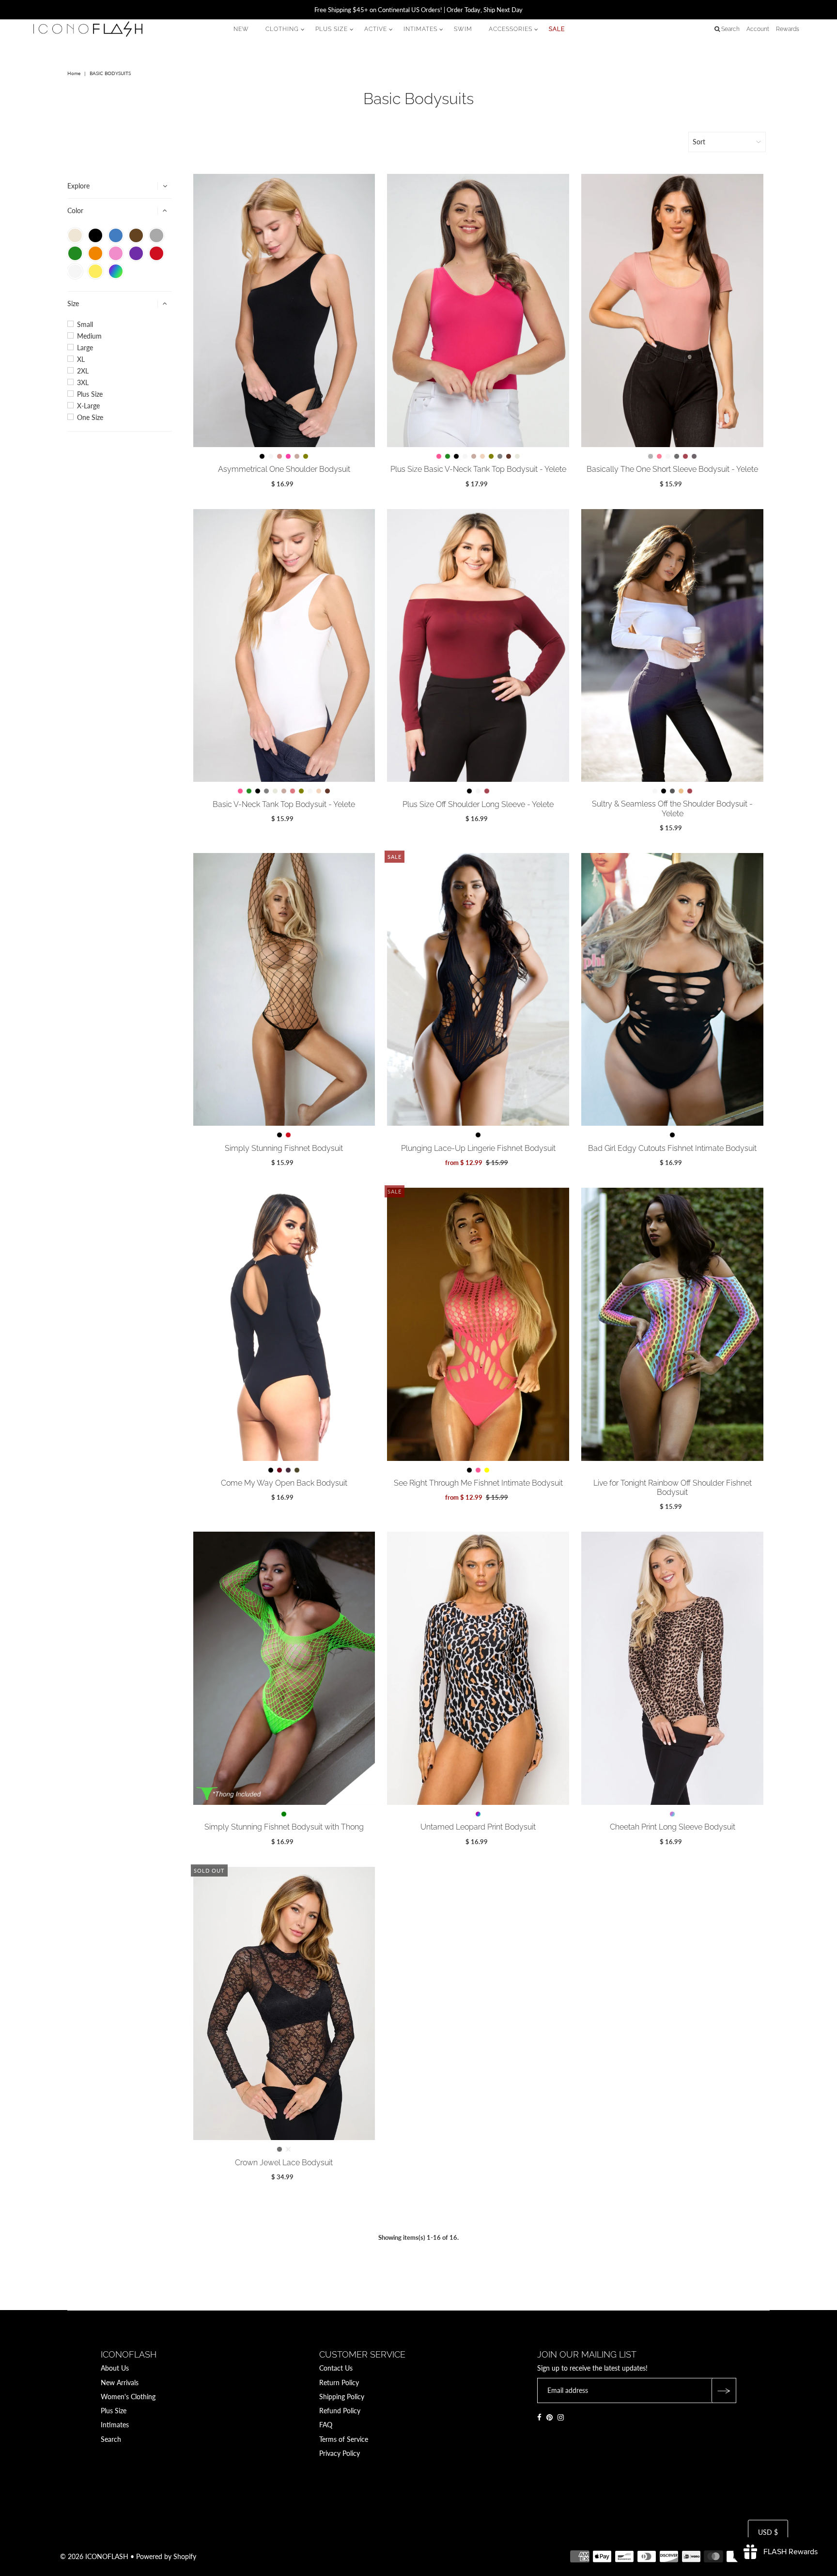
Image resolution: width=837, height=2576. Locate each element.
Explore (78, 186)
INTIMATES (420, 29)
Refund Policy (340, 2411)
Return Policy (339, 2382)
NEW (241, 29)
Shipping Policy (342, 2397)
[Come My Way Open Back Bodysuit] (284, 1324)
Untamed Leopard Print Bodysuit (478, 1827)
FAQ (326, 2425)
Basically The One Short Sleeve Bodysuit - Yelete (672, 469)
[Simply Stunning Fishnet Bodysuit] (284, 990)
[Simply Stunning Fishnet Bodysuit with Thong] (284, 1668)
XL (81, 359)
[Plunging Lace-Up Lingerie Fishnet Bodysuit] (478, 990)
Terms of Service (344, 2439)
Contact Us (336, 2368)
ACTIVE (376, 29)
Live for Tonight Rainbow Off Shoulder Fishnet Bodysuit (673, 1488)
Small (85, 325)
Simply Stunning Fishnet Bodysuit (284, 1148)
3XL (83, 383)
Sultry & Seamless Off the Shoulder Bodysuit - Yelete (672, 808)
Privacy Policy (340, 2453)
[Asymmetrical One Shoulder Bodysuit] (284, 310)
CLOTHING (282, 29)
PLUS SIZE (332, 29)
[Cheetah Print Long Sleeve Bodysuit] (672, 1668)
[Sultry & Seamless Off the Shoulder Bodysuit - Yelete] (672, 645)
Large (85, 348)
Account (758, 29)
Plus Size (90, 394)
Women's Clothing (128, 2397)
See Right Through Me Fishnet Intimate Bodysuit (478, 1483)
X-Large (88, 406)
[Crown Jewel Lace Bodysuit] (284, 2004)
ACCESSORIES (511, 29)
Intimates (115, 2425)
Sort (699, 142)
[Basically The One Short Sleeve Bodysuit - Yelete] (672, 310)
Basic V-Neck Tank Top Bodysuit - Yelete (284, 804)
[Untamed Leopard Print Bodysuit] (478, 1668)
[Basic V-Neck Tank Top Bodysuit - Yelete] (284, 646)
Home (74, 73)
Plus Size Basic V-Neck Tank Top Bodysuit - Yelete (478, 469)
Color (75, 210)
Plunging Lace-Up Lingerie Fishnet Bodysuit (478, 1148)
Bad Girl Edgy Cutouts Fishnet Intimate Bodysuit (672, 1148)
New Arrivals (120, 2382)
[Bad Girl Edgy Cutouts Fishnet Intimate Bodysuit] (672, 990)
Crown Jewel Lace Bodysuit (284, 2163)
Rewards (788, 29)
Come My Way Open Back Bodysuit (284, 1483)
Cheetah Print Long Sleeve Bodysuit (673, 1827)
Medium (89, 336)
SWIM (463, 29)
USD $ (768, 2532)
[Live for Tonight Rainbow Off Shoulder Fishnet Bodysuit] (672, 1324)
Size (73, 303)
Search (111, 2439)
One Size (90, 418)
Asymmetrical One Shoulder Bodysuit (284, 469)
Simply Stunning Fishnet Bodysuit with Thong (284, 1827)
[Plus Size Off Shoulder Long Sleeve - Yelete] (478, 646)
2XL (83, 371)
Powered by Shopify (166, 2556)
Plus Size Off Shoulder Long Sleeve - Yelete (478, 804)
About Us (115, 2368)
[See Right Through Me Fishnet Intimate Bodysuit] (478, 1324)
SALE (557, 29)
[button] (75, 235)
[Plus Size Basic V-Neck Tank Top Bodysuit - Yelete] (478, 310)
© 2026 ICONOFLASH (94, 2556)
